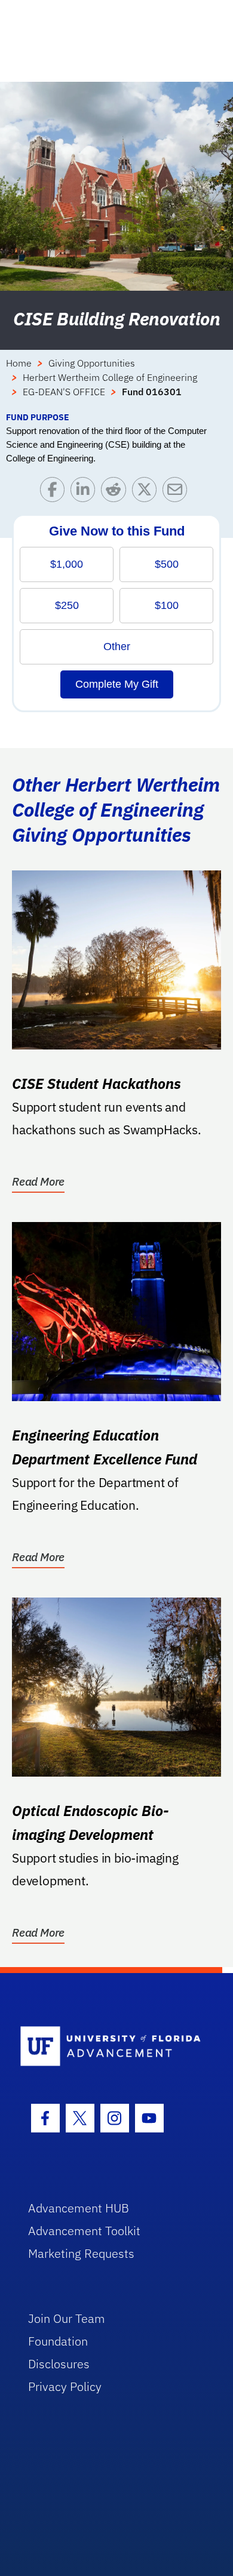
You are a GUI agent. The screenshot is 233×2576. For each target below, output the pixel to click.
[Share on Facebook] (55, 492)
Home (19, 363)
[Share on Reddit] (116, 492)
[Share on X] (147, 492)
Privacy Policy (65, 2386)
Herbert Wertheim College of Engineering (110, 377)
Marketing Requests (81, 2253)
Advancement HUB (79, 2208)
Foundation (58, 2341)
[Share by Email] (178, 492)
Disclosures (59, 2364)
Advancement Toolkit (84, 2231)
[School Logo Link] (110, 2047)
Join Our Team (67, 2318)
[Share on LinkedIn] (86, 492)
